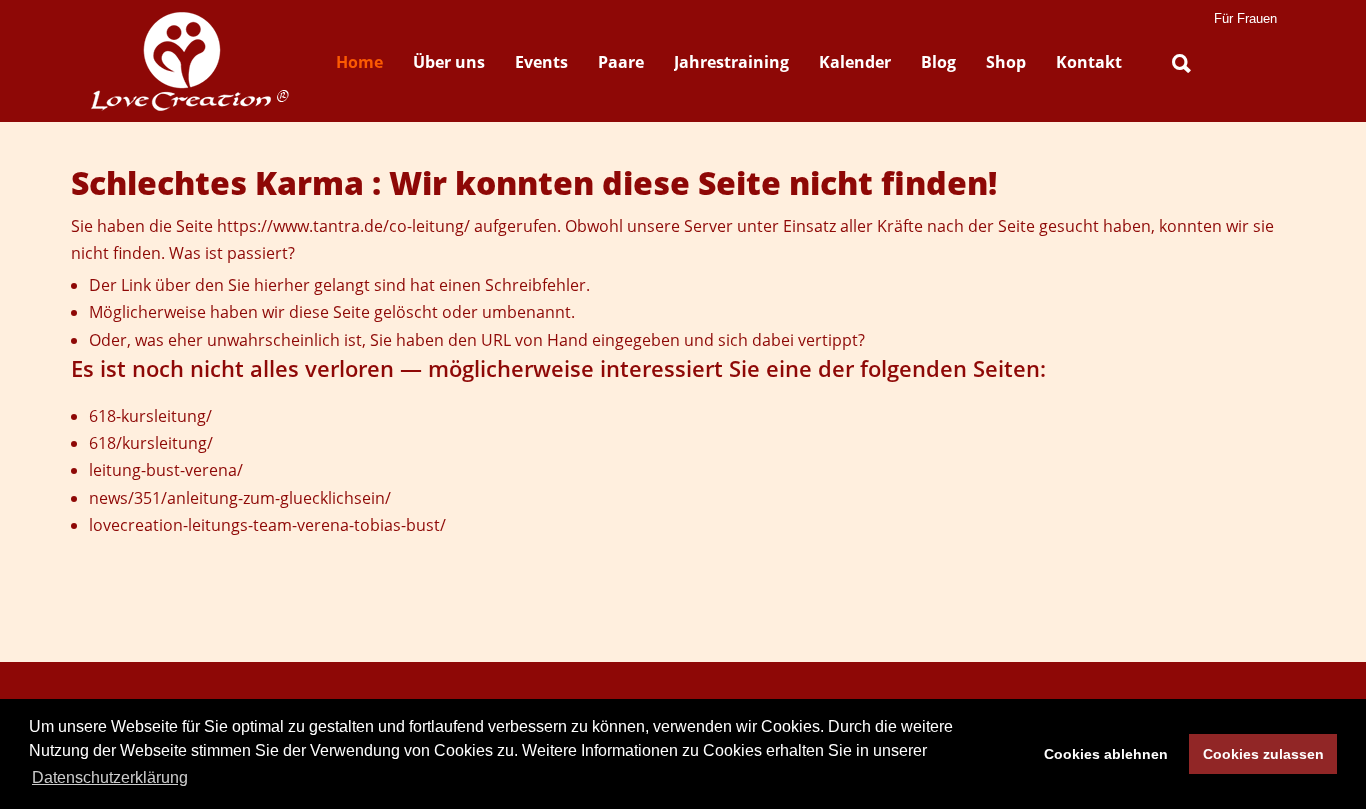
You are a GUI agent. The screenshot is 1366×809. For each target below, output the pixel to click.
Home (359, 62)
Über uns (449, 62)
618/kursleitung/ (151, 443)
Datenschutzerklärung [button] (110, 777)
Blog (938, 62)
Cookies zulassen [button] (1263, 754)
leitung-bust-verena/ (166, 470)
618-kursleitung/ (150, 416)
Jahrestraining (731, 62)
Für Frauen (1245, 18)
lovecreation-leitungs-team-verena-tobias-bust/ (267, 525)
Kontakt (1089, 62)
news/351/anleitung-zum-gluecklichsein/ (240, 498)
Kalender (855, 62)
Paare (621, 62)
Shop (1006, 62)
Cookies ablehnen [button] (1106, 754)
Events (541, 62)
